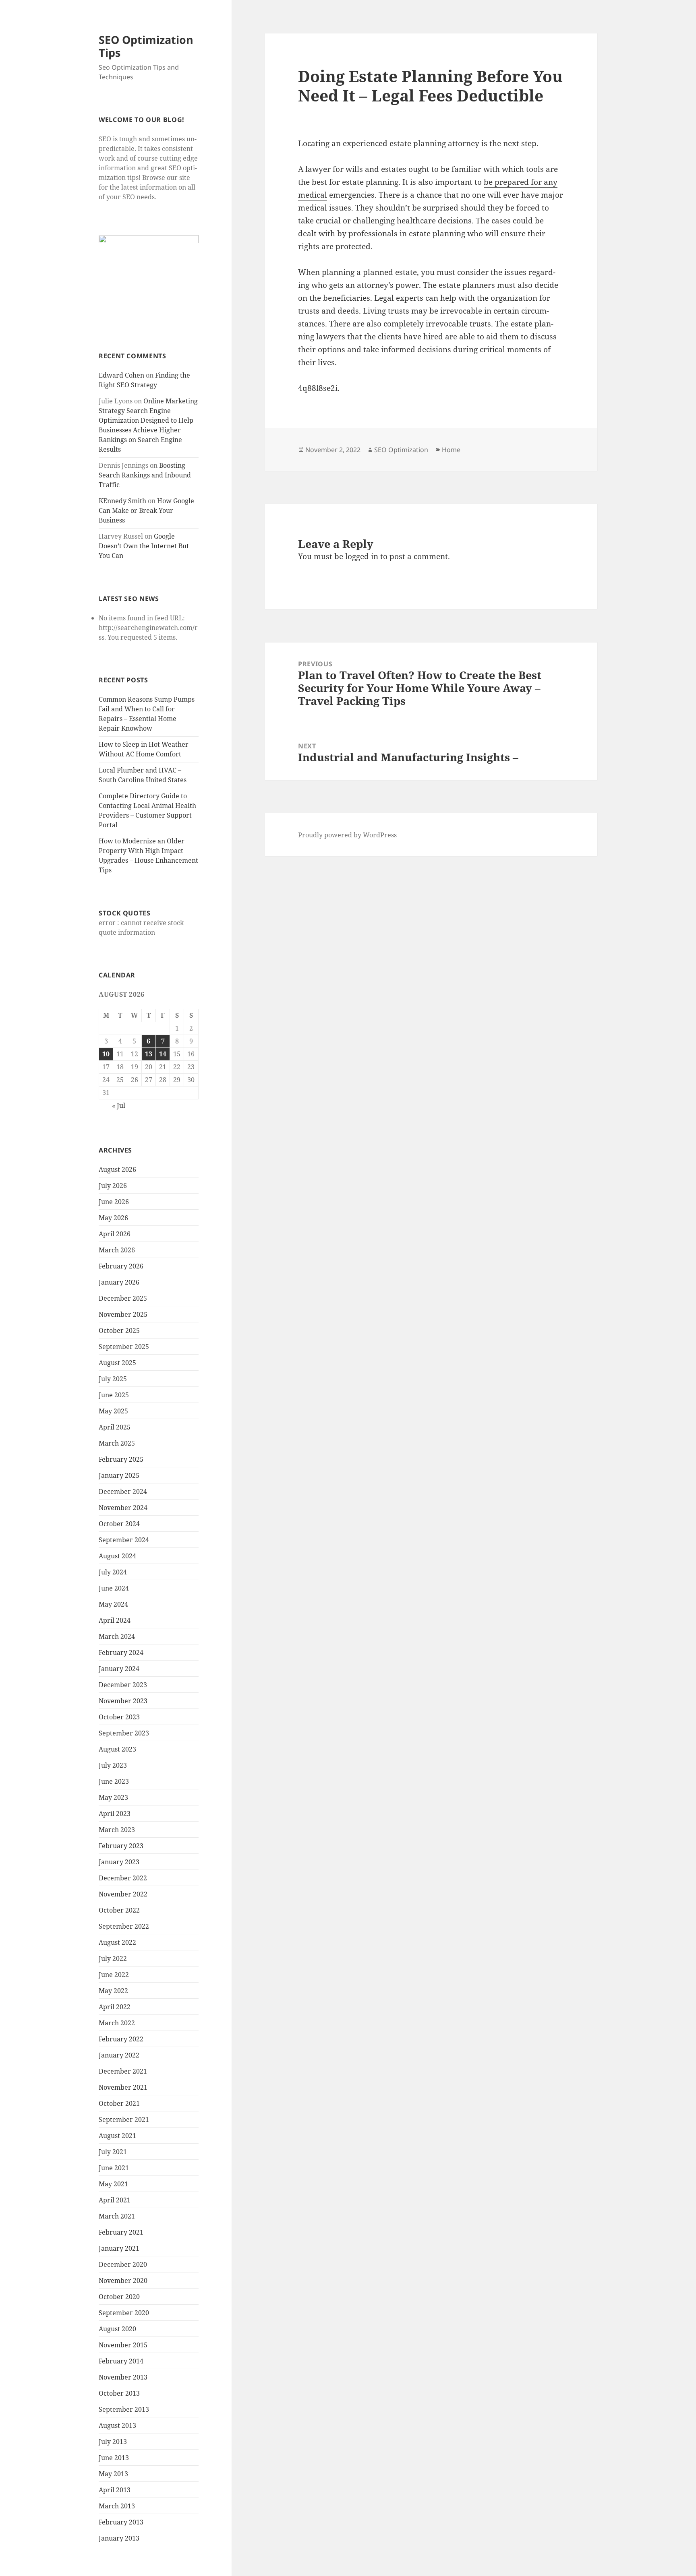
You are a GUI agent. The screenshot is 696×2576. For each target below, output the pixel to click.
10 (106, 1054)
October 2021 (119, 2103)
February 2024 (121, 1653)
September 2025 (124, 1347)
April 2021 (115, 2200)
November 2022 (123, 1894)
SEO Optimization (401, 450)
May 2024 (113, 1604)
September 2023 (124, 1733)
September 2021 (124, 2119)
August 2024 (117, 1556)
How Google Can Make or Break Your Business (146, 510)
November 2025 (123, 1314)
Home (451, 450)
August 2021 (117, 2136)
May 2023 (113, 1797)
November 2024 (123, 1508)
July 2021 (113, 2152)
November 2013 (123, 2377)
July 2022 (113, 1958)
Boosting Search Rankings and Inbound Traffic (145, 475)
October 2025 (119, 1330)
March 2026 (117, 1250)
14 (163, 1054)
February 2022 (121, 2039)
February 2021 (121, 2232)
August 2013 (117, 2425)
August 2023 (117, 1749)
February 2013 (121, 2522)
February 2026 (121, 1266)
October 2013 (119, 2393)
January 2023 (119, 1862)
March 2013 (117, 2506)
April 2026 (115, 1234)
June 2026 (114, 1202)
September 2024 (124, 1540)
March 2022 (117, 2023)
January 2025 (119, 1475)
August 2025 (117, 1363)
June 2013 (114, 2458)
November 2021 (123, 2087)
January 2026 (119, 1282)
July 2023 (113, 1765)
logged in (362, 556)
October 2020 (119, 2297)
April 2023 (115, 1814)
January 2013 (119, 2538)
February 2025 (121, 1459)
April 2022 (115, 2007)
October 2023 (119, 1717)
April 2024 (115, 1620)
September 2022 (124, 1926)
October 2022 (119, 1910)
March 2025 (117, 1443)
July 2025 (113, 1379)
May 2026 (113, 1218)
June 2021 (114, 2168)
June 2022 (114, 1975)
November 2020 (123, 2281)
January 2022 (119, 2055)
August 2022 (117, 1942)
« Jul (119, 1105)
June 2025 (114, 1395)
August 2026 (117, 1169)
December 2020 (123, 2264)
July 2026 (113, 1186)
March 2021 (117, 2216)
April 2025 (115, 1427)
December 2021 (123, 2071)
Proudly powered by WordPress (347, 835)
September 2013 (124, 2409)
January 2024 (119, 1669)
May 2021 (113, 2184)
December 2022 (123, 1878)
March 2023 (117, 1830)
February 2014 (121, 2361)
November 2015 (123, 2345)
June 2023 (114, 1781)
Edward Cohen (121, 375)
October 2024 (119, 1524)
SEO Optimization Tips (146, 46)
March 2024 (117, 1636)
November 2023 (123, 1701)
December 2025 (123, 1298)
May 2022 (113, 1991)
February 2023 (121, 1846)
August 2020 (117, 2329)
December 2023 (123, 1685)
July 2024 (113, 1572)
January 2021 (119, 2248)
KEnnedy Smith (122, 501)
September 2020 (124, 2313)
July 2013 (113, 2442)
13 (149, 1054)
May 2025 (113, 1411)
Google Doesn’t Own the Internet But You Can (144, 546)
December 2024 (123, 1491)
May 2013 (113, 2474)
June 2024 (114, 1588)
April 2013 (115, 2490)
